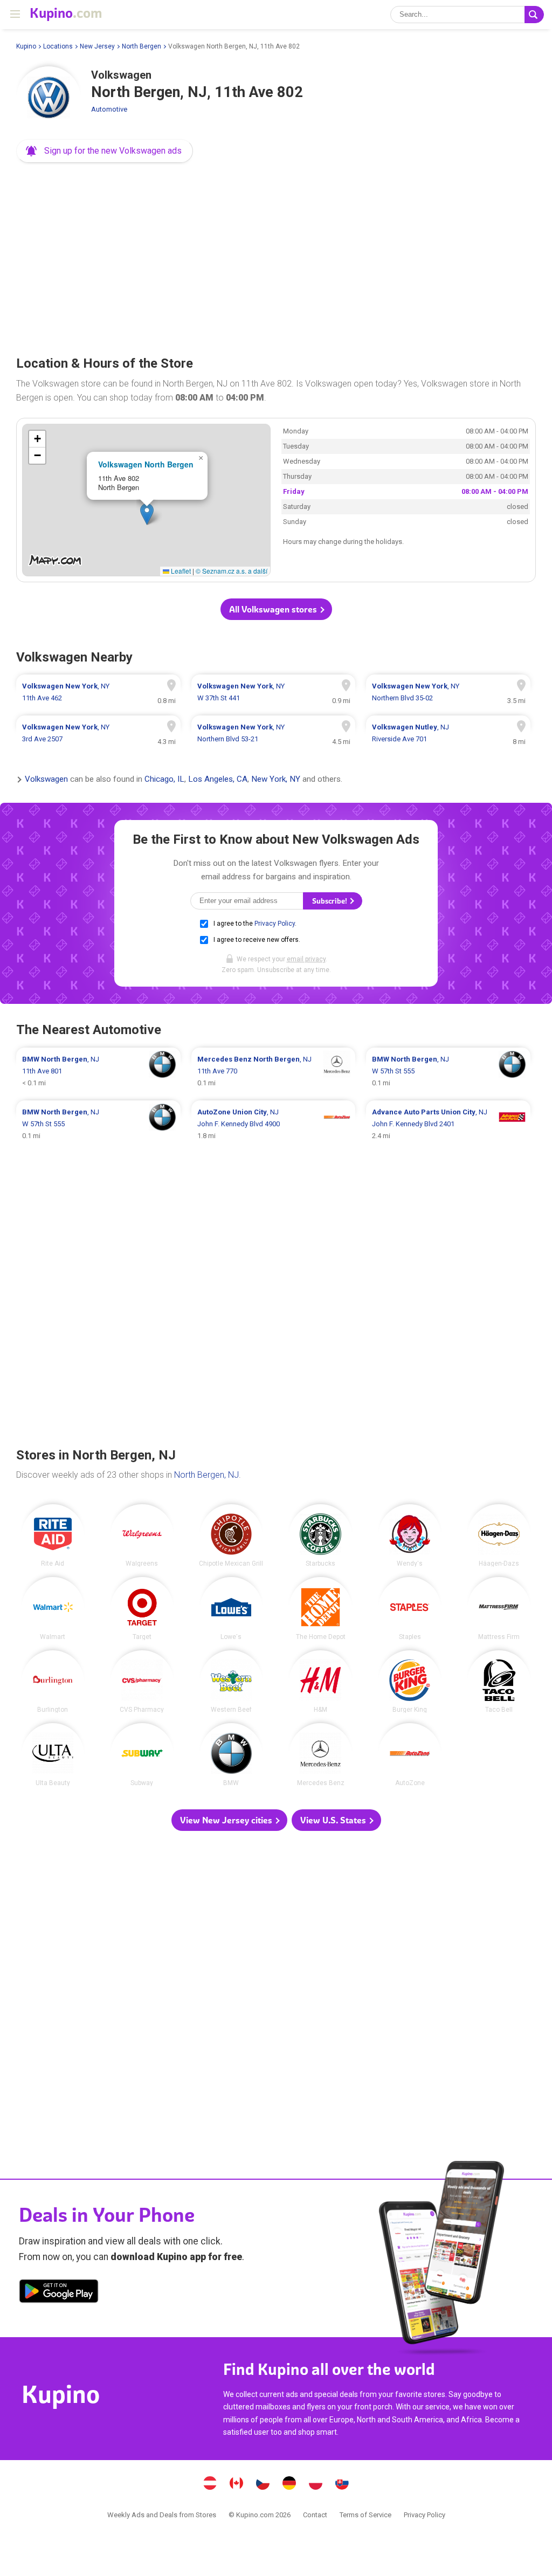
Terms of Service (365, 2515)
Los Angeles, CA (218, 780)
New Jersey (97, 46)
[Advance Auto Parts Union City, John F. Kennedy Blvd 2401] (448, 1124)
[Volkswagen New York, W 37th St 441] (274, 692)
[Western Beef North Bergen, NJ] (232, 1682)
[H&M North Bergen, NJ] (320, 1682)
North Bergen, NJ (206, 1475)
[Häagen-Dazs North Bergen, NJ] (499, 1536)
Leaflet (180, 571)
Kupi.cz (263, 2484)
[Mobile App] (59, 2293)
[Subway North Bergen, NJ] (142, 1755)
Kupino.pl (316, 2484)
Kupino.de (289, 2484)
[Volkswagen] (49, 99)
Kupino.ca (237, 2484)
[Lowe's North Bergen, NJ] (232, 1609)
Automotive (109, 109)
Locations (58, 46)
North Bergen (142, 46)
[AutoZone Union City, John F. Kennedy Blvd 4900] (274, 1124)
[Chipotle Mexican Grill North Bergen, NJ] (232, 1536)
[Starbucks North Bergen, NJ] (320, 1536)
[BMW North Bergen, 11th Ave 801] (98, 1071)
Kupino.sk (342, 2484)
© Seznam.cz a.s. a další (232, 571)
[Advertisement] (276, 256)
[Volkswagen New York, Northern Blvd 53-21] (274, 733)
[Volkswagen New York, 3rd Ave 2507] (98, 733)
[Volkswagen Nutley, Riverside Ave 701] (448, 733)
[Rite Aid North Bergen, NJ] (53, 1536)
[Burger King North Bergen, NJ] (410, 1682)
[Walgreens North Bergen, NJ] (142, 1536)
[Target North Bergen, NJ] (142, 1609)
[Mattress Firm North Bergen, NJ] (499, 1609)
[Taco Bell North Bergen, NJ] (499, 1682)
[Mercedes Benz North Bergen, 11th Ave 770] (274, 1071)
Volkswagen (46, 780)
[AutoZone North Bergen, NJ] (410, 1755)
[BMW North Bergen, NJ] (232, 1755)
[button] (105, 151)
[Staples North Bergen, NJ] (410, 1609)
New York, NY (276, 780)
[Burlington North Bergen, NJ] (53, 1682)
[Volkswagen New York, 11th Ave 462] (98, 692)
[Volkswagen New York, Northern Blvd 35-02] (448, 692)
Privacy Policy (275, 924)
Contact (315, 2515)
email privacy (306, 959)
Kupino (26, 46)
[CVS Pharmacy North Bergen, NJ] (142, 1682)
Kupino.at (210, 2484)
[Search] (534, 15)
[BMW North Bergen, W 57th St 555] (448, 1071)
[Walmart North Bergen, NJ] (53, 1609)
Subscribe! (330, 901)
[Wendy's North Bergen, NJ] (410, 1536)
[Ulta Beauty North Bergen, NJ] (53, 1755)
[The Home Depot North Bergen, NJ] (320, 1609)
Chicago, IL (164, 780)
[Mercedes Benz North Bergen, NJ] (320, 1755)
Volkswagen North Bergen (146, 464)
